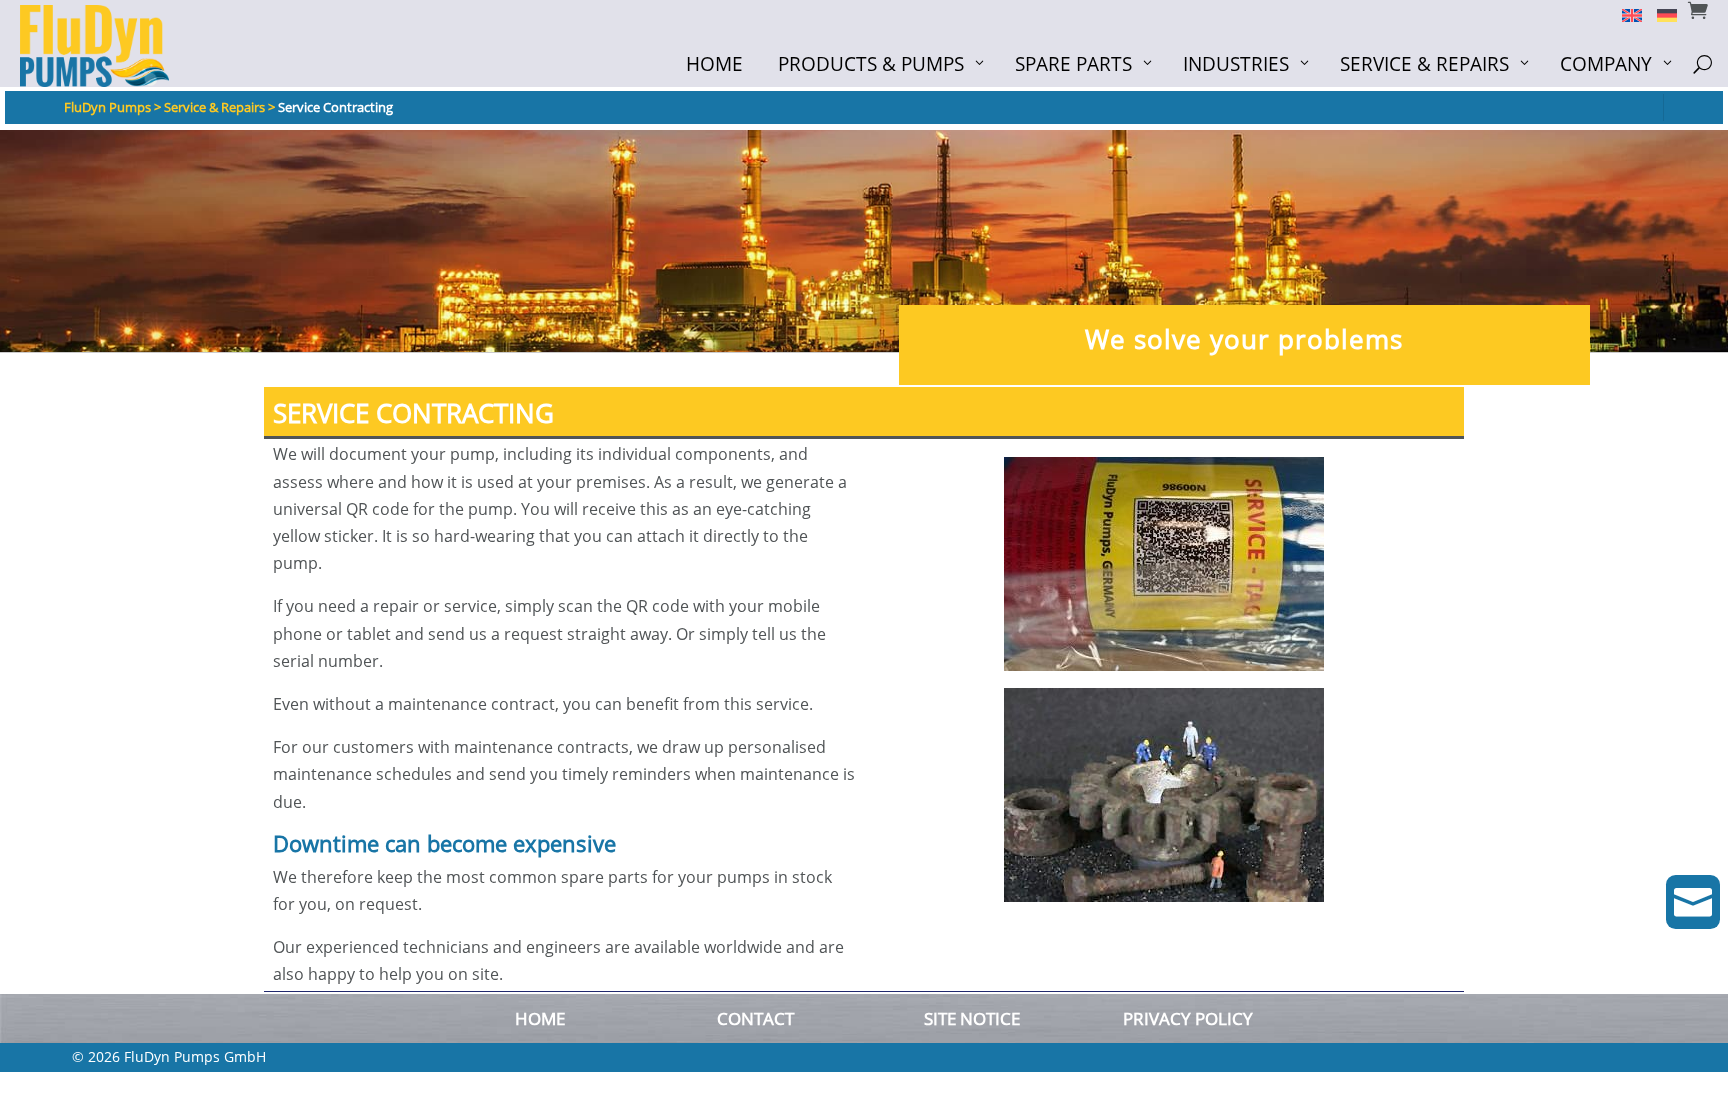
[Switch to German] (1659, 14)
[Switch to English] (1624, 14)
